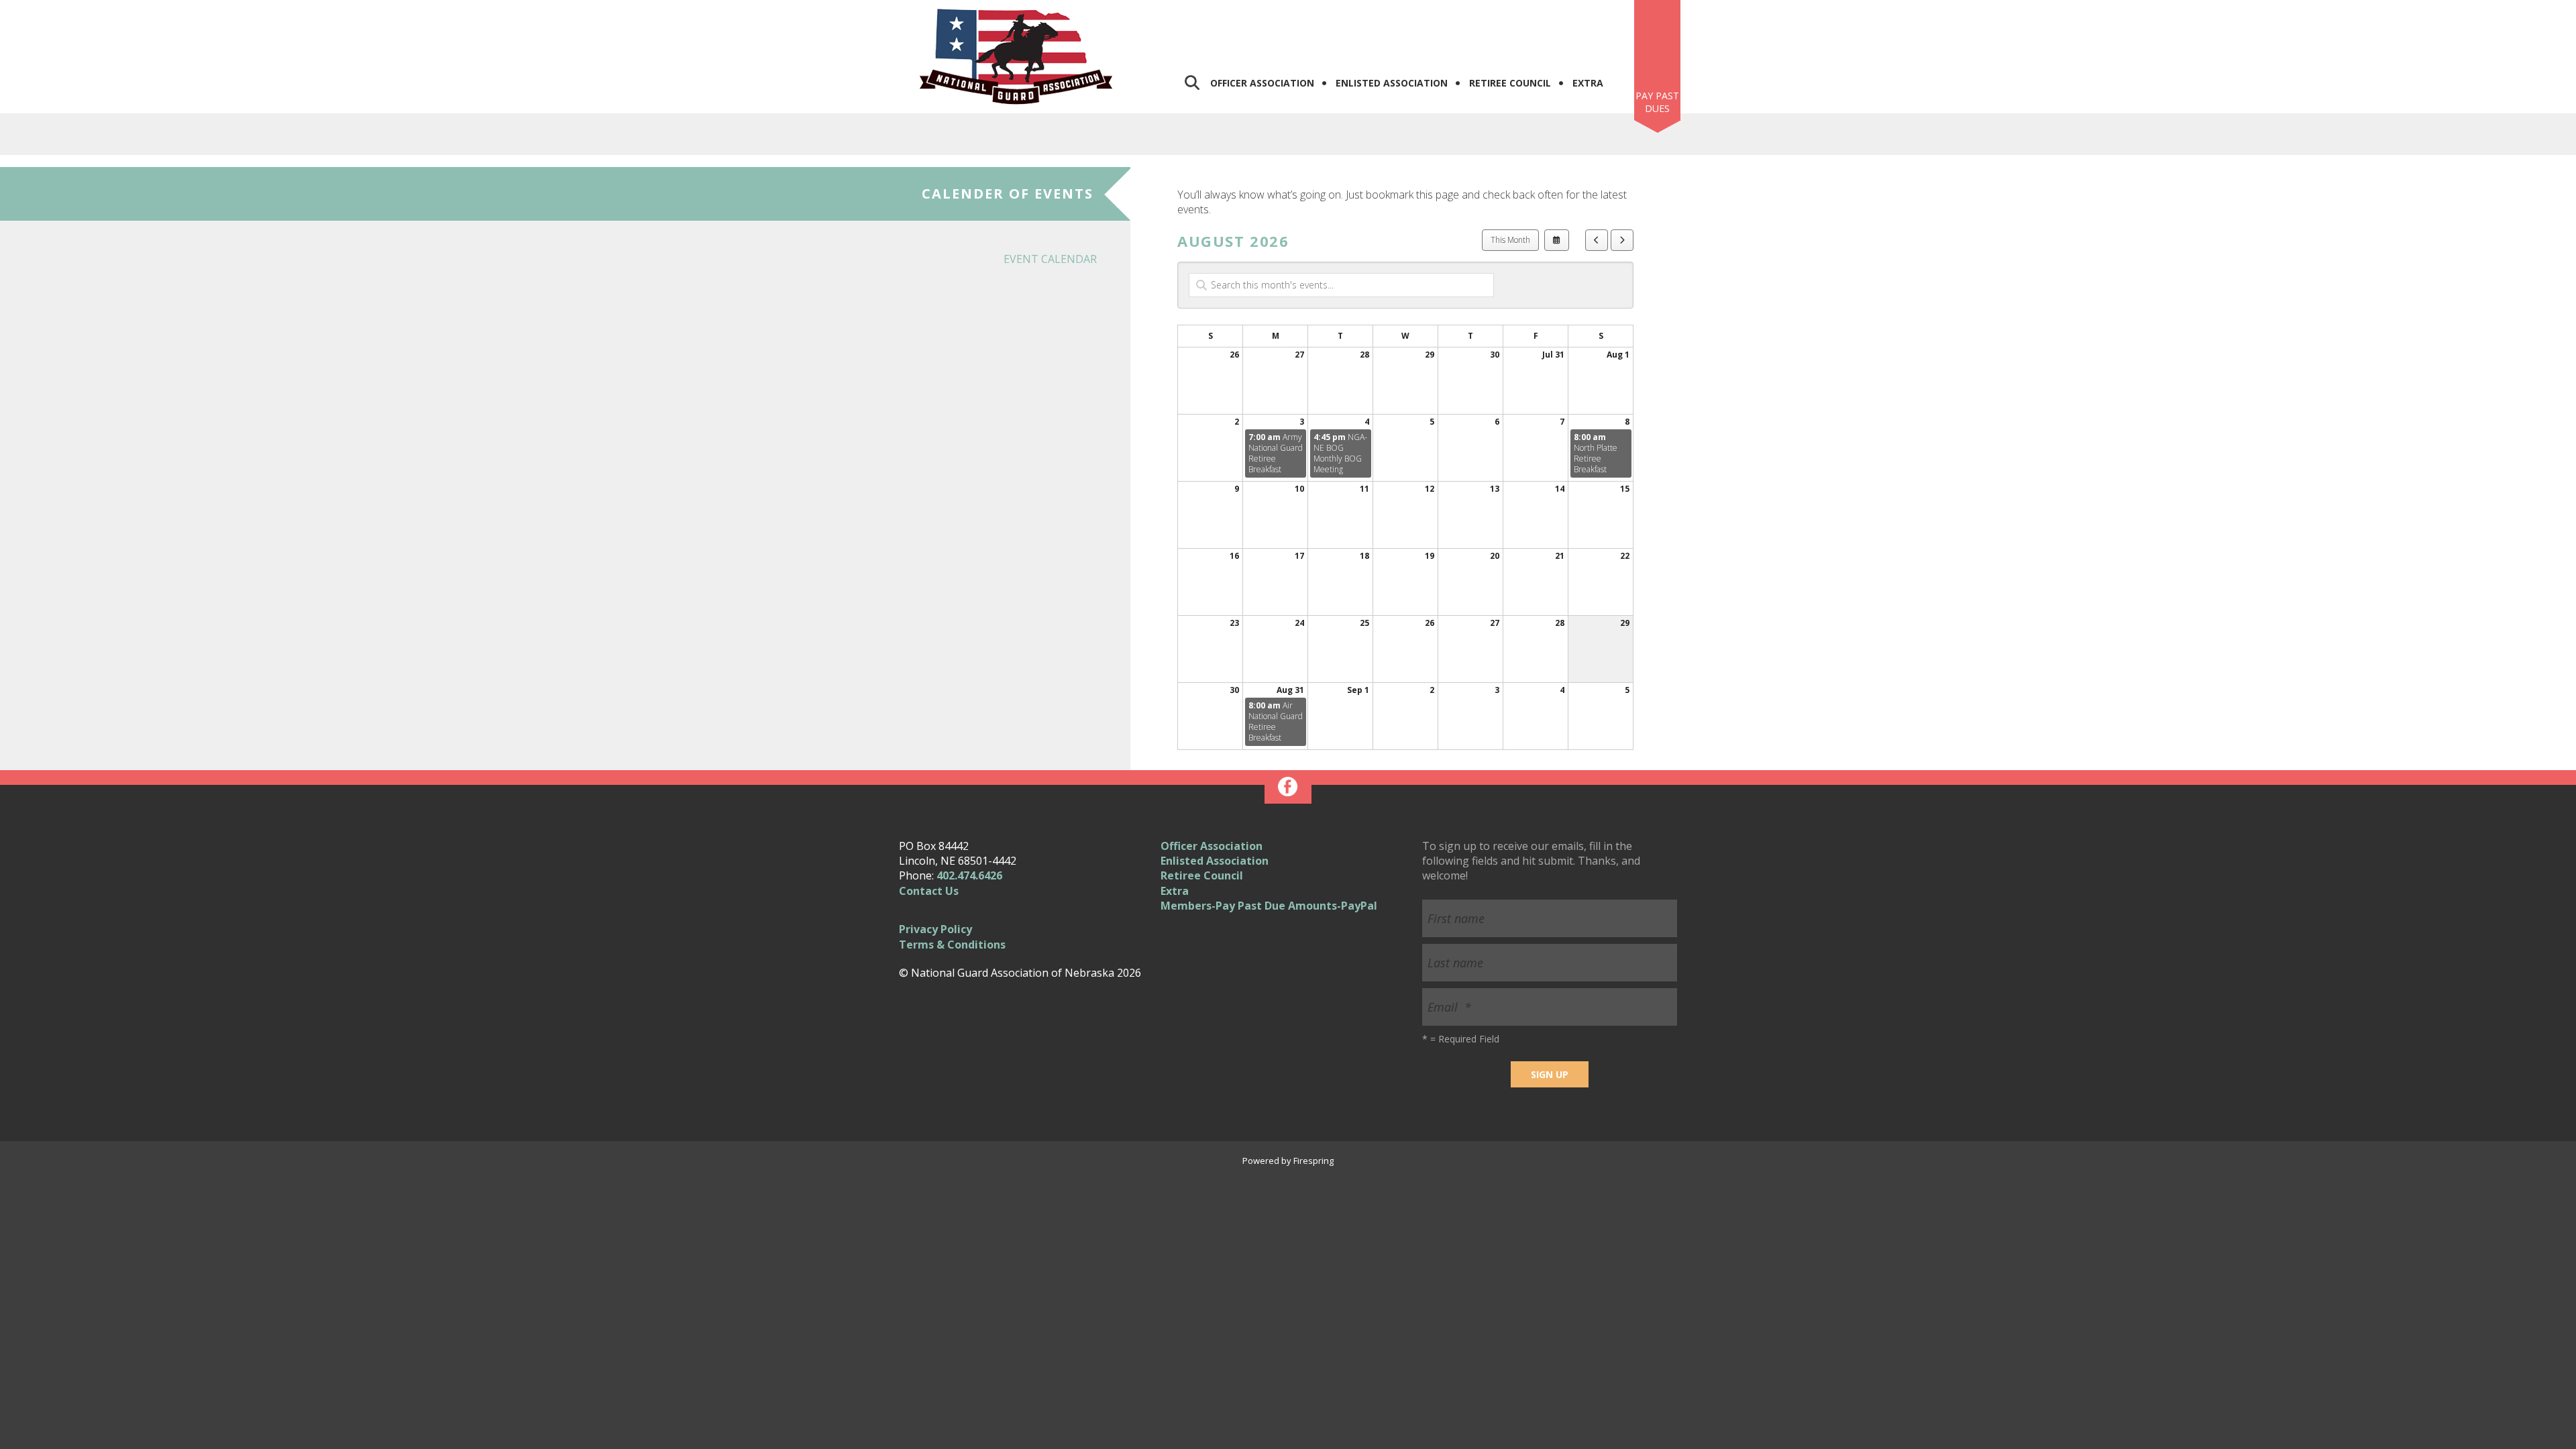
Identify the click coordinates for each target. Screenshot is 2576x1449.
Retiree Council (1510, 83)
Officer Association (1262, 83)
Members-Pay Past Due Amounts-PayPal (1269, 906)
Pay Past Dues (1657, 102)
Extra (1588, 83)
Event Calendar (1050, 259)
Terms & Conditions (952, 945)
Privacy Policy (935, 929)
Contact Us (929, 891)
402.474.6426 (969, 875)
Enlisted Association (1392, 83)
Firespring (1313, 1161)
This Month (1510, 240)
